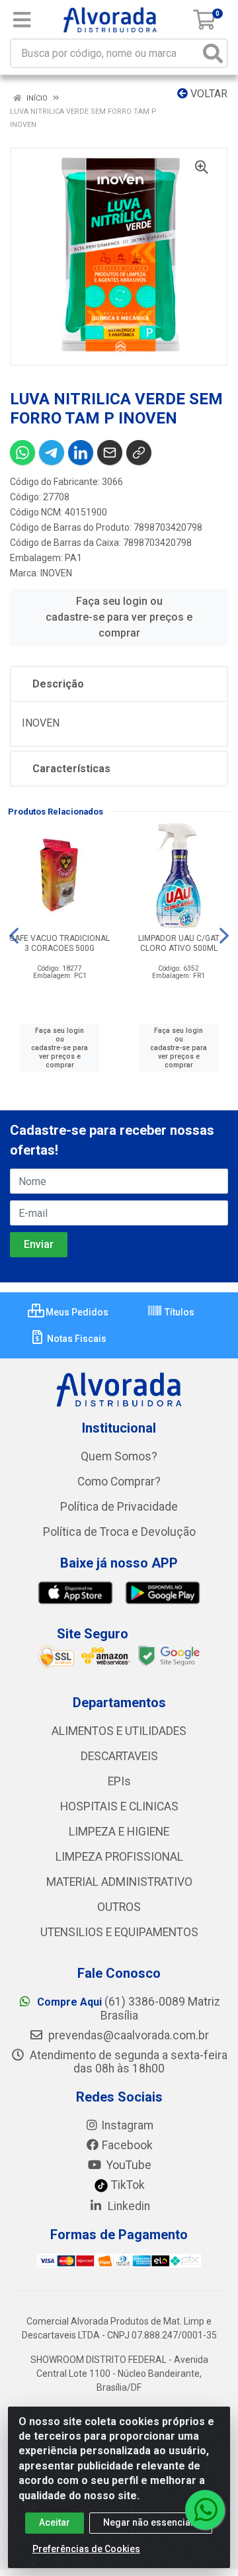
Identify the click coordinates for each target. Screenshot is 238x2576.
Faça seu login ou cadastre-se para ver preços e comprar (119, 617)
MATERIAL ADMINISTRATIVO (119, 1882)
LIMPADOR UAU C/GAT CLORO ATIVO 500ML (179, 943)
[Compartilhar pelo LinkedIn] (81, 453)
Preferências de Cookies (86, 2549)
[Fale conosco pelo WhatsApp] (205, 2510)
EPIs (119, 1781)
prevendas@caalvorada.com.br (127, 2035)
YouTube (128, 2165)
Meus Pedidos (76, 1312)
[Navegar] (14, 936)
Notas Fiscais (76, 1339)
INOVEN (56, 573)
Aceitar (55, 2522)
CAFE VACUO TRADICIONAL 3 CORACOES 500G (59, 943)
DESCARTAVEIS (119, 1756)
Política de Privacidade (119, 1507)
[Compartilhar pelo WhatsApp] (22, 453)
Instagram (127, 2125)
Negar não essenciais (151, 2522)
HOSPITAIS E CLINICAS (119, 1806)
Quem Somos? (119, 1456)
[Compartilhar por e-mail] (110, 453)
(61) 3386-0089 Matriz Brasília (129, 2009)
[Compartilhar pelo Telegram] (52, 453)
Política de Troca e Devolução (119, 1532)
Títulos (178, 1312)
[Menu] (22, 20)
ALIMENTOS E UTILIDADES (119, 1731)
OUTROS (119, 1907)
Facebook (127, 2145)
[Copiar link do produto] (139, 453)
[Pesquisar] (213, 53)
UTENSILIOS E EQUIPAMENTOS (119, 1932)
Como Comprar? (119, 1482)
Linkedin (128, 2206)
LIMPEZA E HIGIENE (119, 1832)
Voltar (208, 94)
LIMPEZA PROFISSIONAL (119, 1857)
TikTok (127, 2185)
